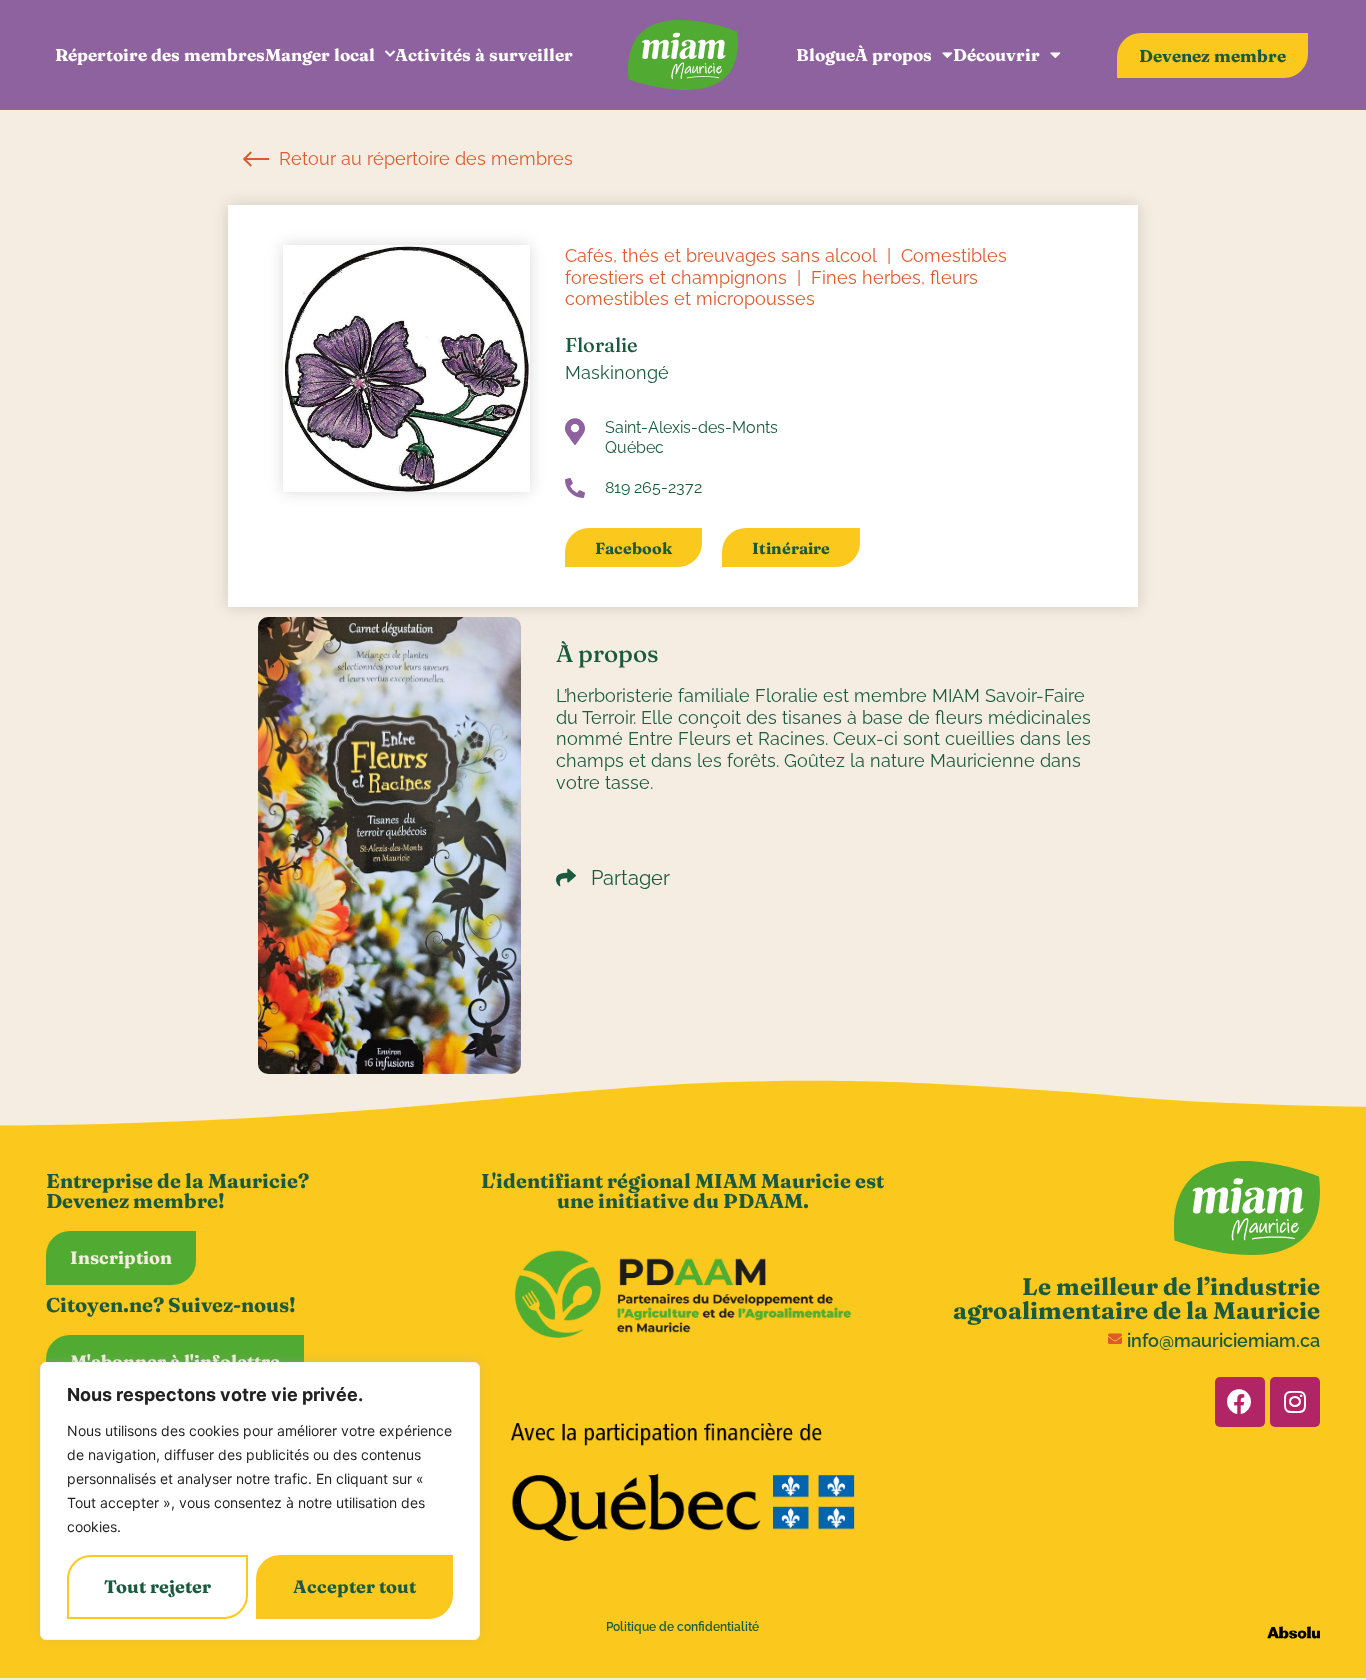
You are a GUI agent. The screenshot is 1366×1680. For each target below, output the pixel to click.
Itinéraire (791, 548)
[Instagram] (1295, 1402)
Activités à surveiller (484, 54)
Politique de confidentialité (682, 1627)
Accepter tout (354, 1586)
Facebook (633, 548)
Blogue (825, 54)
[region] (260, 1501)
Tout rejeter (157, 1586)
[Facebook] (1240, 1402)
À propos (893, 54)
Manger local (320, 54)
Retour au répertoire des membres (423, 158)
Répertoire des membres (160, 54)
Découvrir (996, 54)
